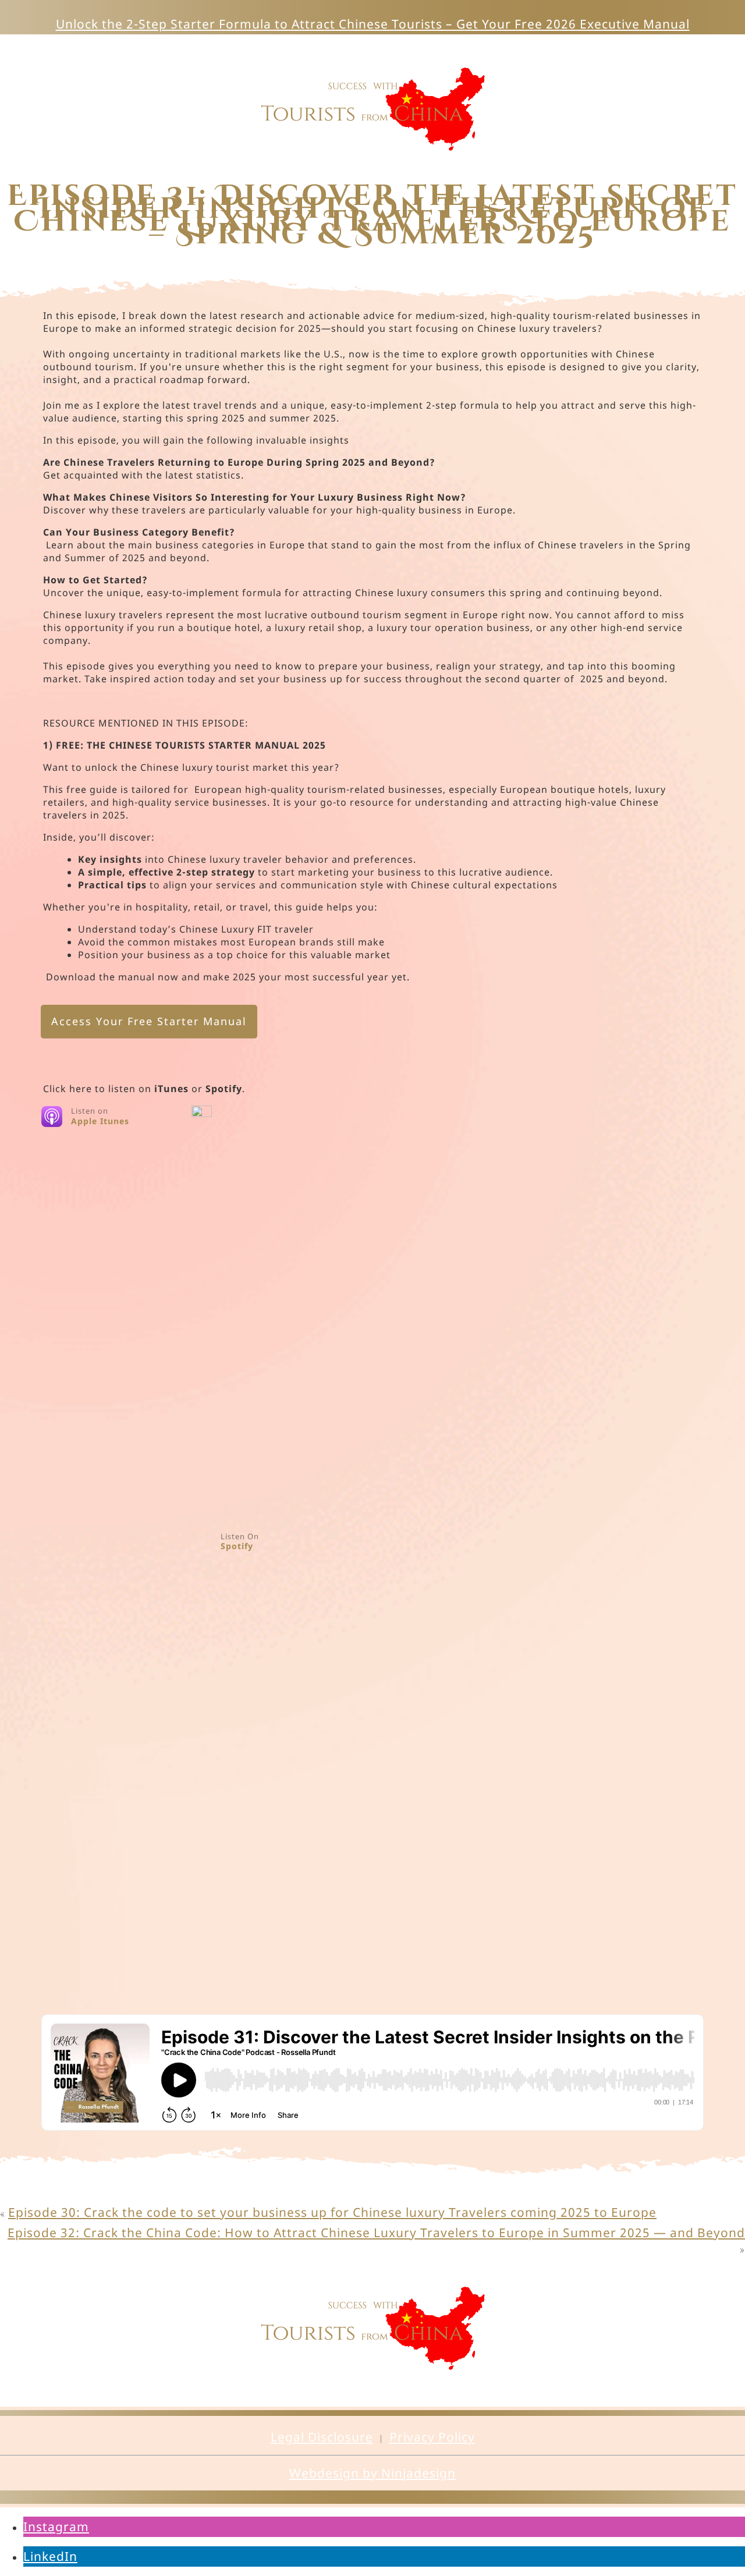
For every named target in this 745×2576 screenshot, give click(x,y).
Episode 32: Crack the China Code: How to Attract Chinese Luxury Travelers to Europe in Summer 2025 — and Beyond (376, 2233)
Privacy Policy (432, 2437)
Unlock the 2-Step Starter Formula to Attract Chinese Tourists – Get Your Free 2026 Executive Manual (373, 24)
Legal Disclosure (322, 2437)
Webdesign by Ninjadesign (372, 2473)
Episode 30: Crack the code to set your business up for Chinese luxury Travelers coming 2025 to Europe (332, 2212)
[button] (56, 2527)
